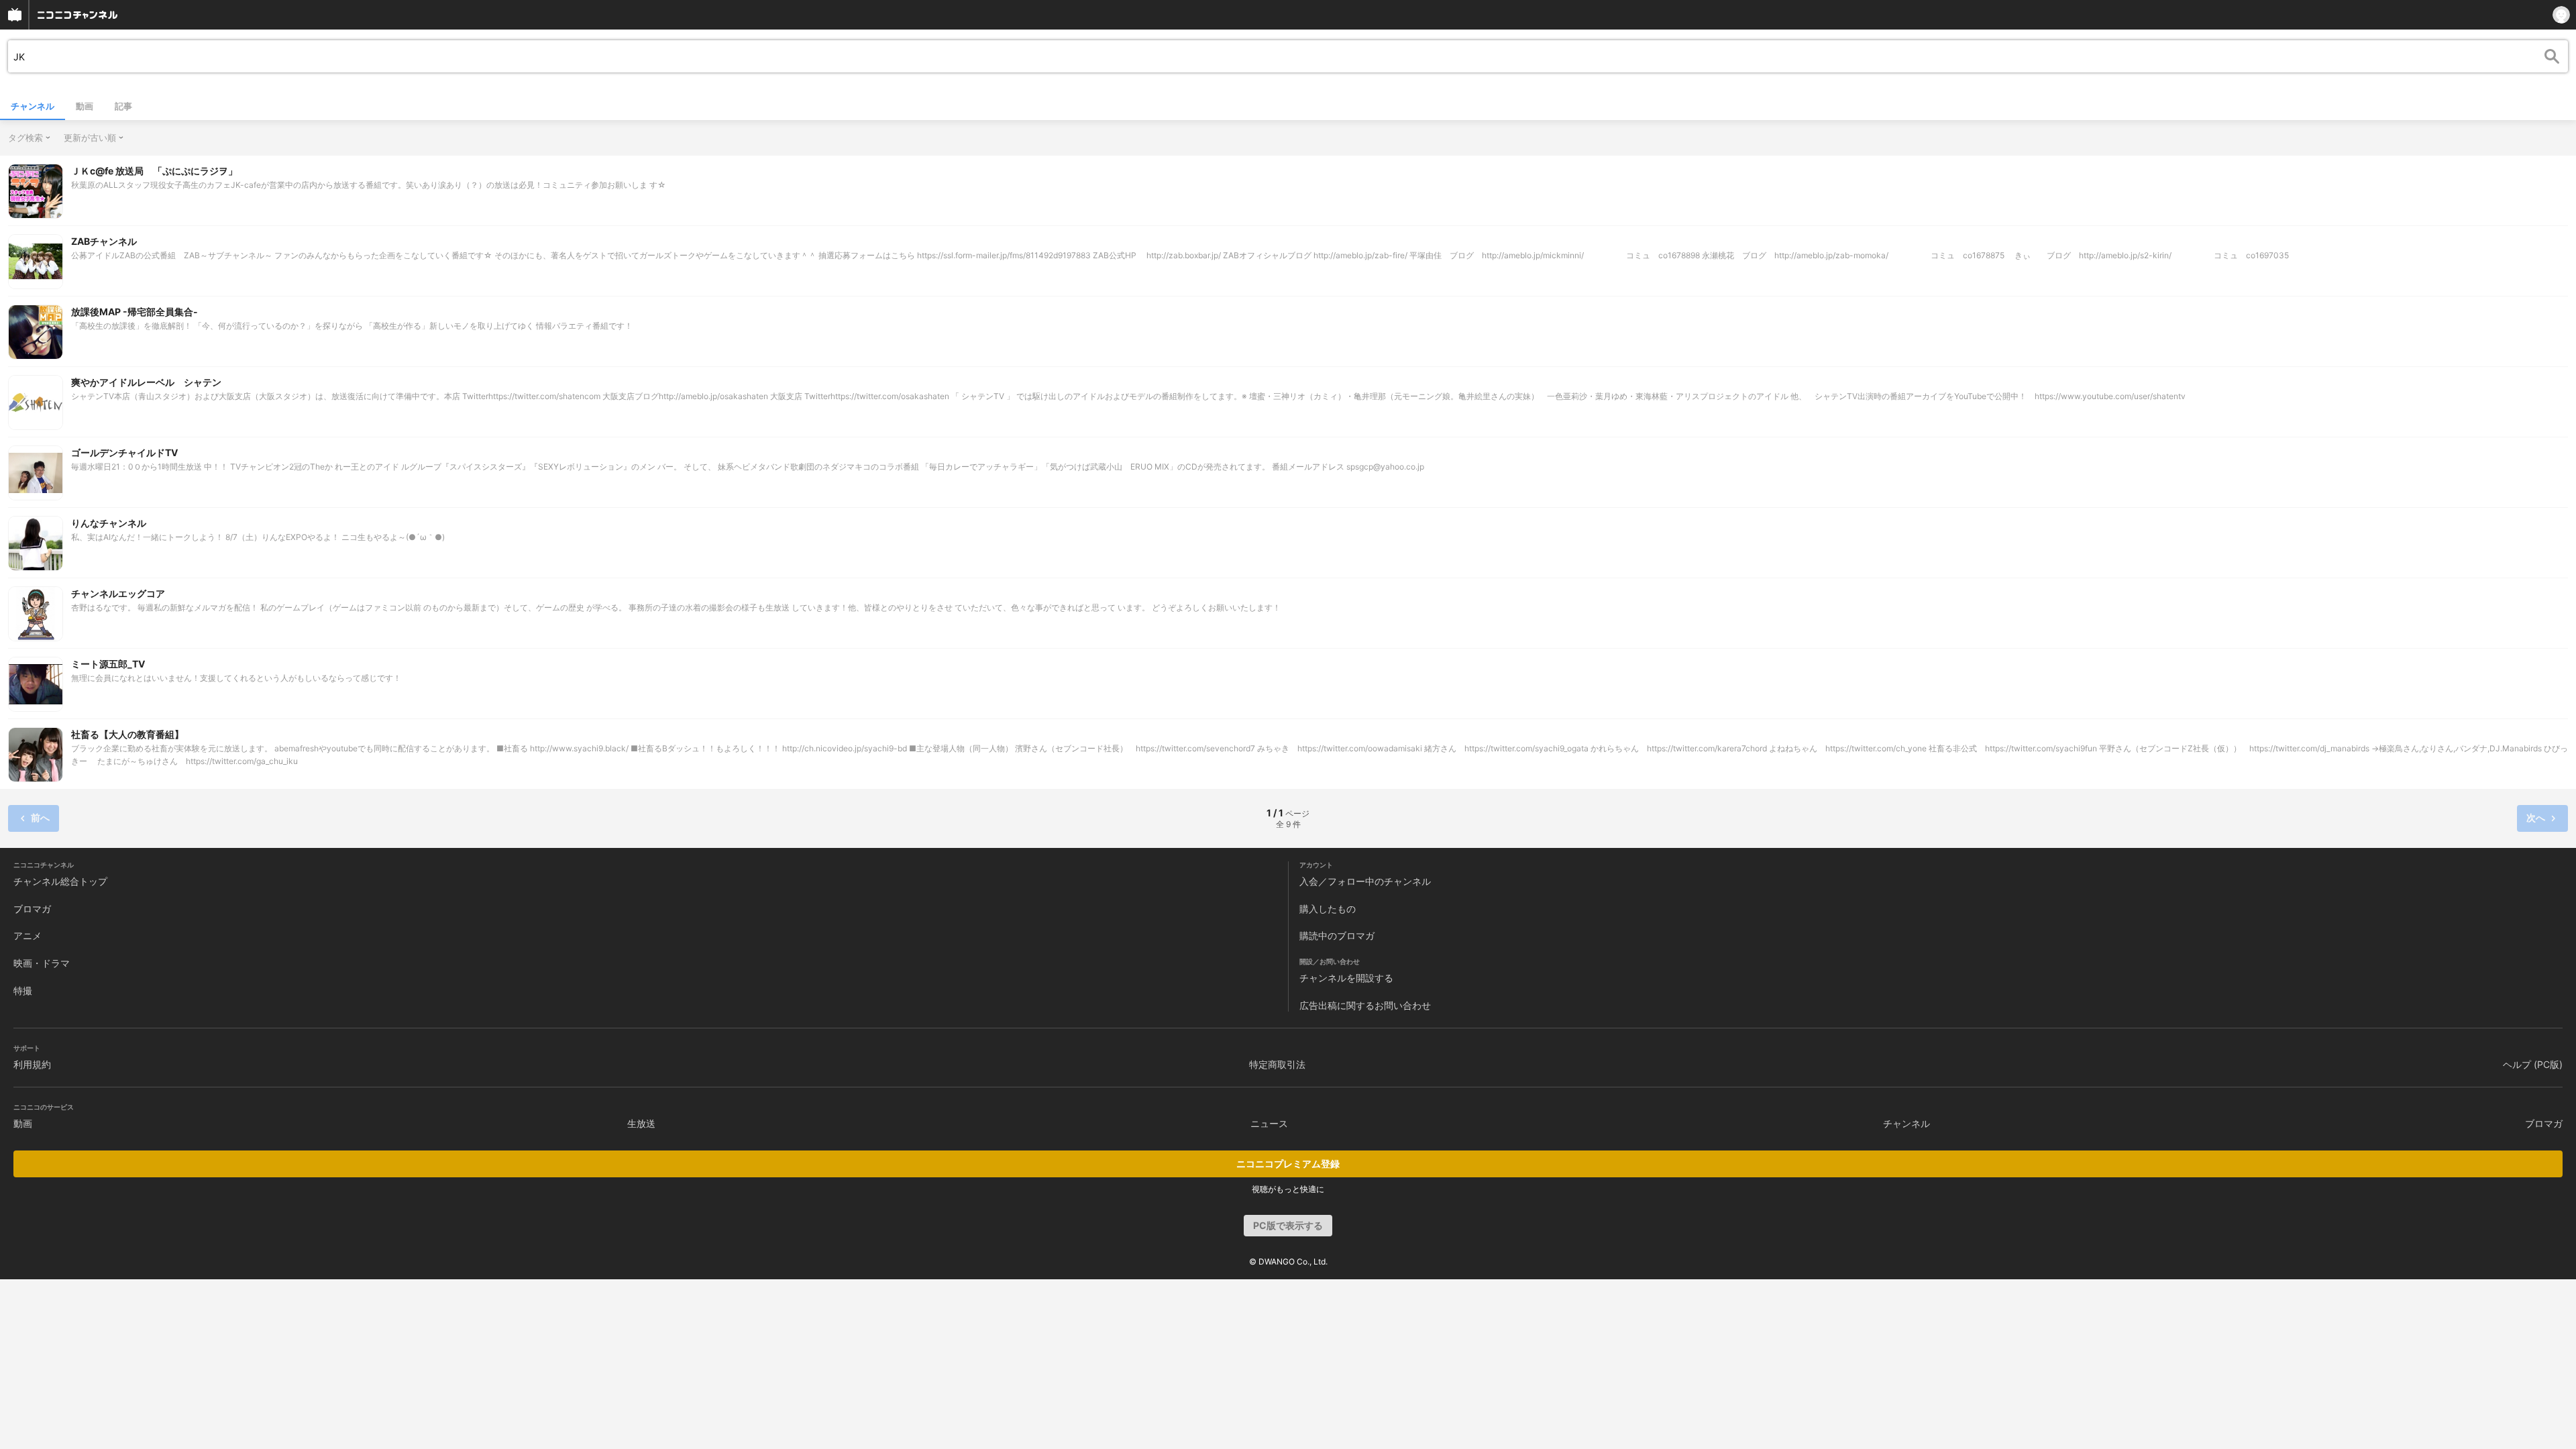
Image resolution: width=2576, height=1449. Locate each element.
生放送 (641, 1123)
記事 (123, 106)
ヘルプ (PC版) (2533, 1064)
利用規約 (32, 1064)
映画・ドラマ (42, 963)
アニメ (28, 935)
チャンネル (33, 106)
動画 (85, 106)
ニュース (1269, 1123)
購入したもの (1328, 909)
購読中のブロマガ (1337, 935)
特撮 (23, 990)
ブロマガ (32, 909)
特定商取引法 (1277, 1064)
